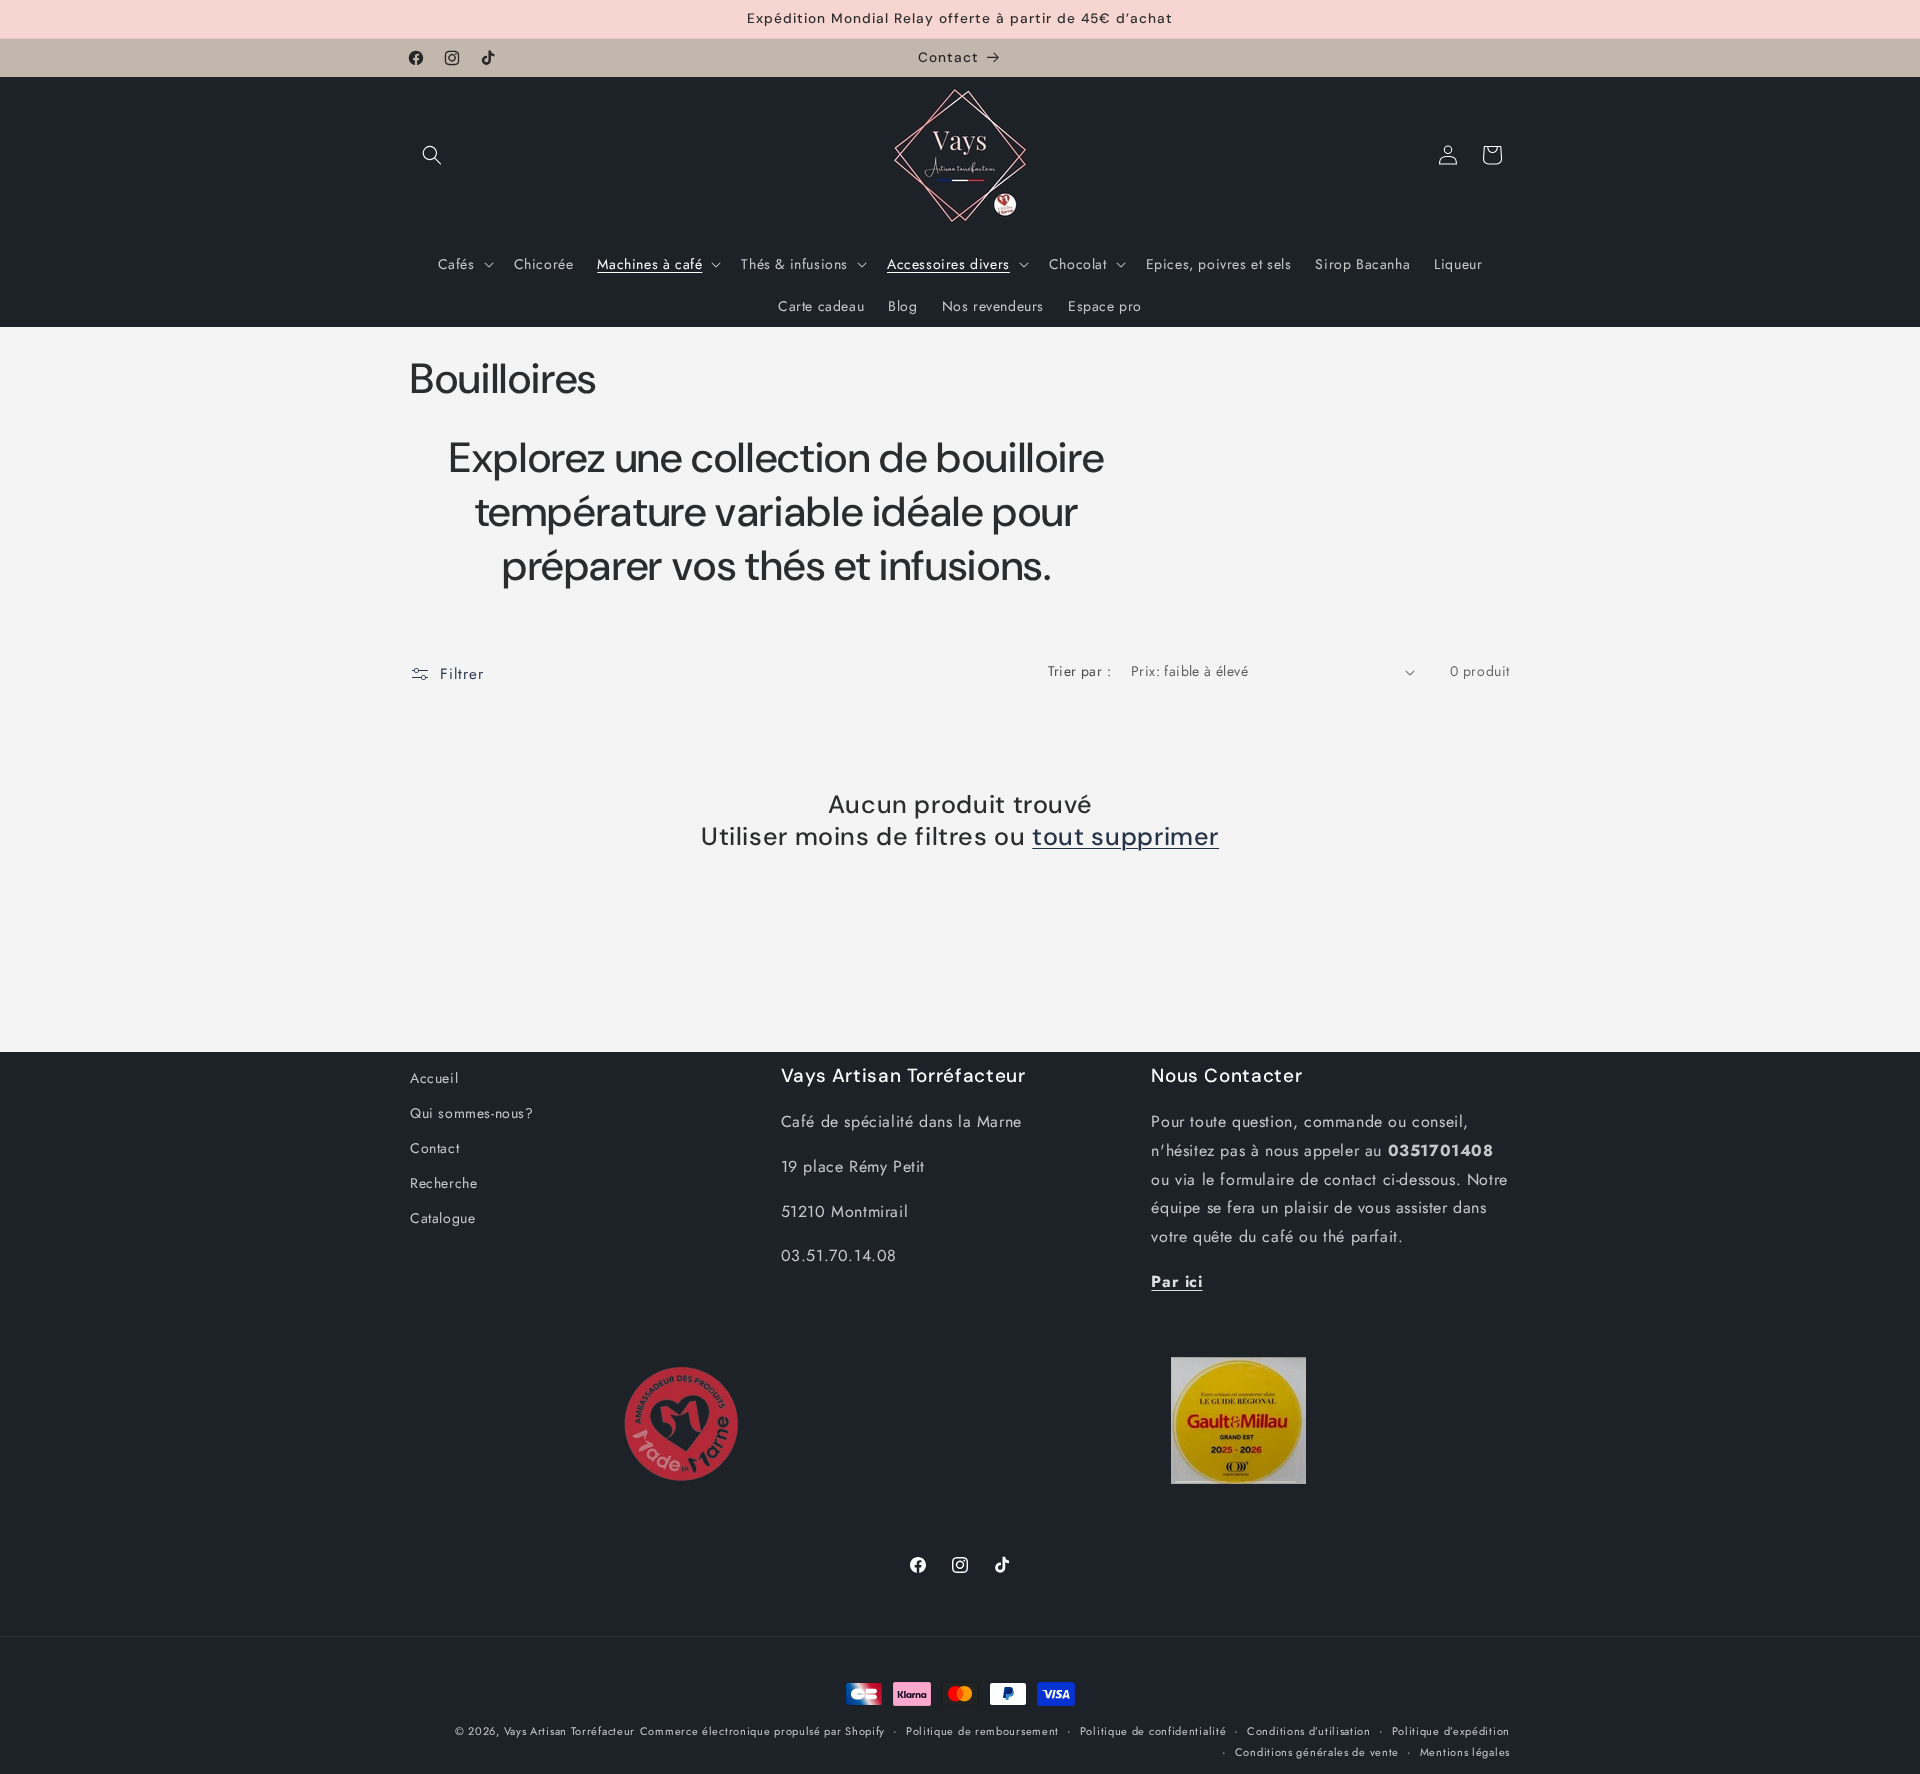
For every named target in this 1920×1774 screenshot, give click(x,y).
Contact (434, 1149)
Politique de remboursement (982, 1731)
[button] (432, 155)
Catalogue (442, 1219)
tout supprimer (1125, 838)
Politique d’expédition (1451, 1731)
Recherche (443, 1184)
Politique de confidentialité (1153, 1731)
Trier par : (1079, 671)
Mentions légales (1465, 1751)
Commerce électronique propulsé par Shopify (762, 1731)
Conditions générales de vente (1317, 1751)
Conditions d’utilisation (1309, 1731)
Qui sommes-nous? (472, 1113)
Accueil (434, 1078)
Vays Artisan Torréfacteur (570, 1731)
